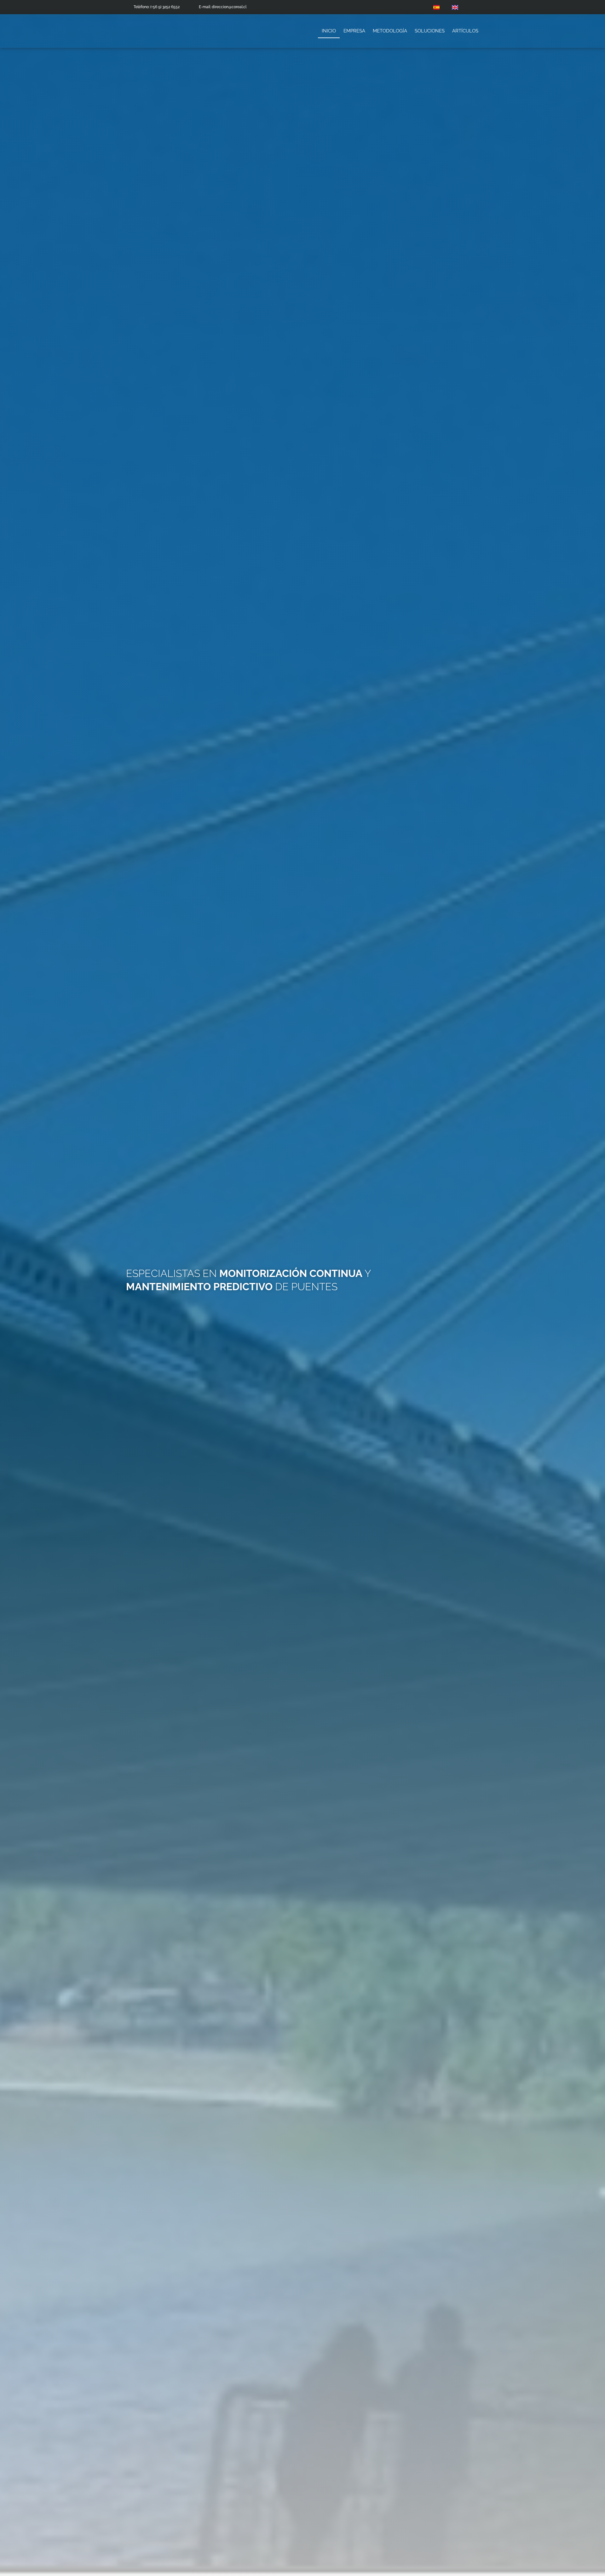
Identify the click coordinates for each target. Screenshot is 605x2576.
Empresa (354, 31)
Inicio (329, 31)
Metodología (390, 31)
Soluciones (430, 31)
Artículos (465, 31)
